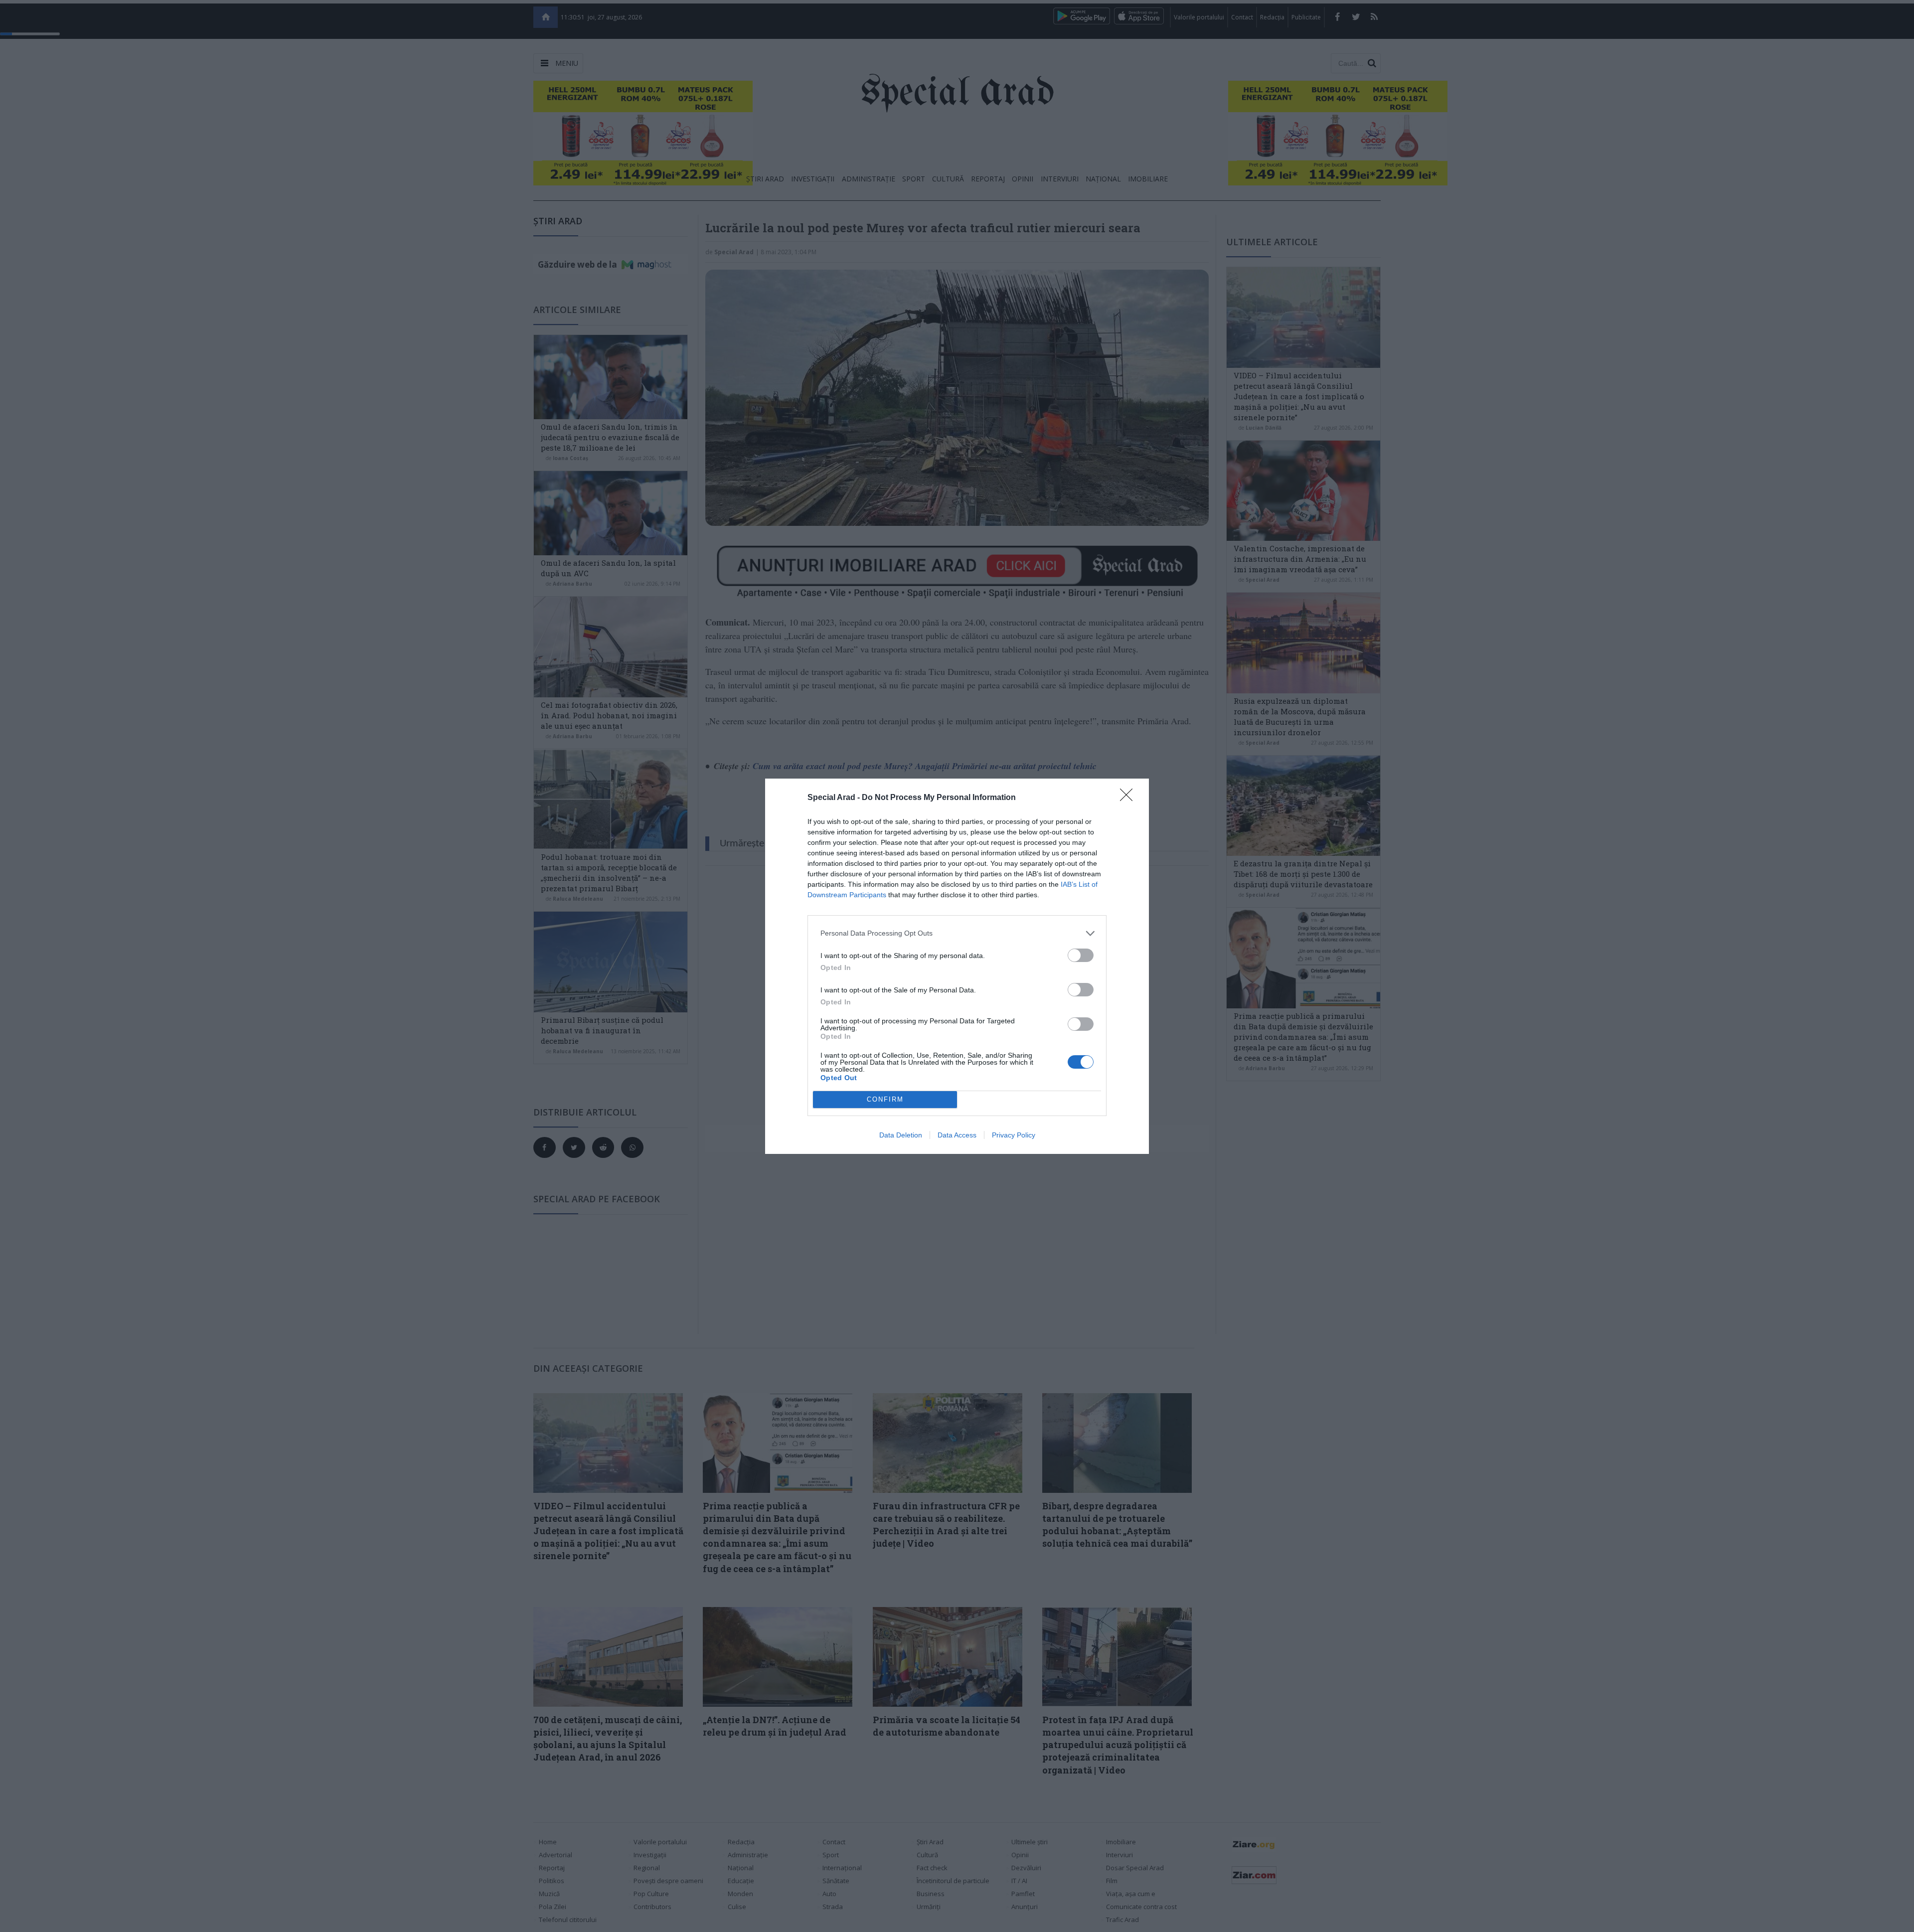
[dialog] (957, 966)
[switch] (1081, 955)
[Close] (1129, 798)
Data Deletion (901, 1135)
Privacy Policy (1014, 1135)
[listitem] (957, 933)
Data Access (957, 1135)
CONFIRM (885, 1099)
